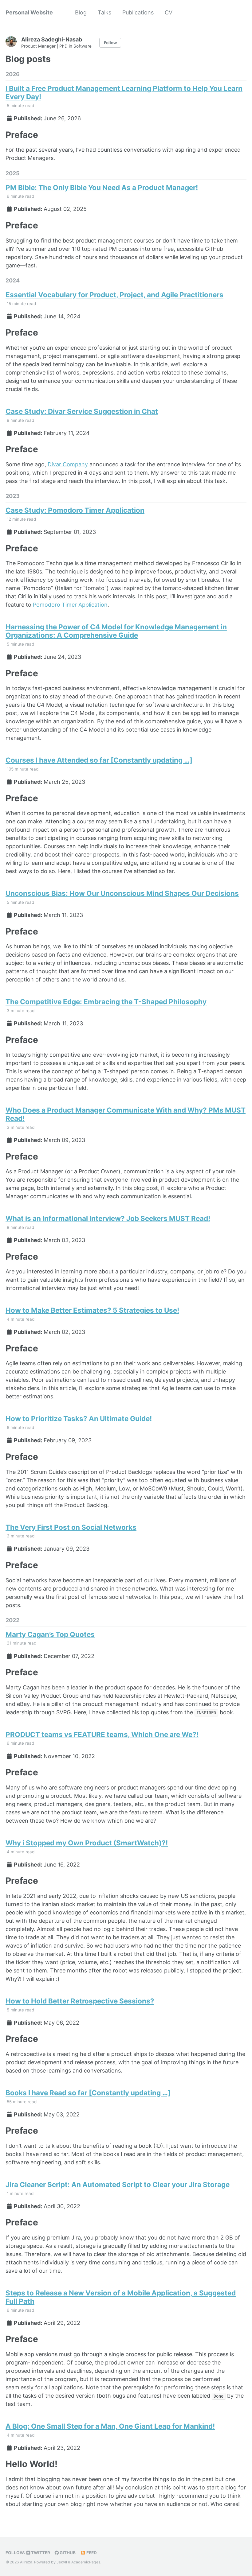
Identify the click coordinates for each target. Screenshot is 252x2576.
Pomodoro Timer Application (70, 605)
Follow (110, 43)
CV (169, 12)
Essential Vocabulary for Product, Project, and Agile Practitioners (114, 295)
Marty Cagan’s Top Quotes (50, 1634)
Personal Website (29, 12)
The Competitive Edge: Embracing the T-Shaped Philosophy (106, 1002)
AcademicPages (86, 2562)
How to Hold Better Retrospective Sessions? (80, 2001)
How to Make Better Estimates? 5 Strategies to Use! (92, 1310)
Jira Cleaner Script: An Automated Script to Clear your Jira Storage (118, 2184)
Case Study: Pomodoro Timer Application (75, 510)
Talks (104, 12)
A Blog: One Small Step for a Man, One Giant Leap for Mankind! (110, 2426)
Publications (138, 12)
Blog (81, 12)
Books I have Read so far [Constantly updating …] (88, 2093)
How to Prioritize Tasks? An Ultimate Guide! (79, 1418)
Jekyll (62, 2562)
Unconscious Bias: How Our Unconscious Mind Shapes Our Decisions (122, 893)
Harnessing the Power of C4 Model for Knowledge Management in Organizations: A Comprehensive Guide (116, 631)
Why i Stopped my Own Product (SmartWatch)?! (87, 1843)
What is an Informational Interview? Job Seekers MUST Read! (108, 1218)
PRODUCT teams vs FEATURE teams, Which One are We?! (102, 1734)
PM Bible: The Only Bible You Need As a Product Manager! (102, 187)
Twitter (40, 2553)
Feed (91, 2553)
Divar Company (68, 464)
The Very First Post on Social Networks (71, 1527)
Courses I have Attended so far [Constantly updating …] (99, 760)
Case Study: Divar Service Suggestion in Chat (82, 411)
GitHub (67, 2553)
